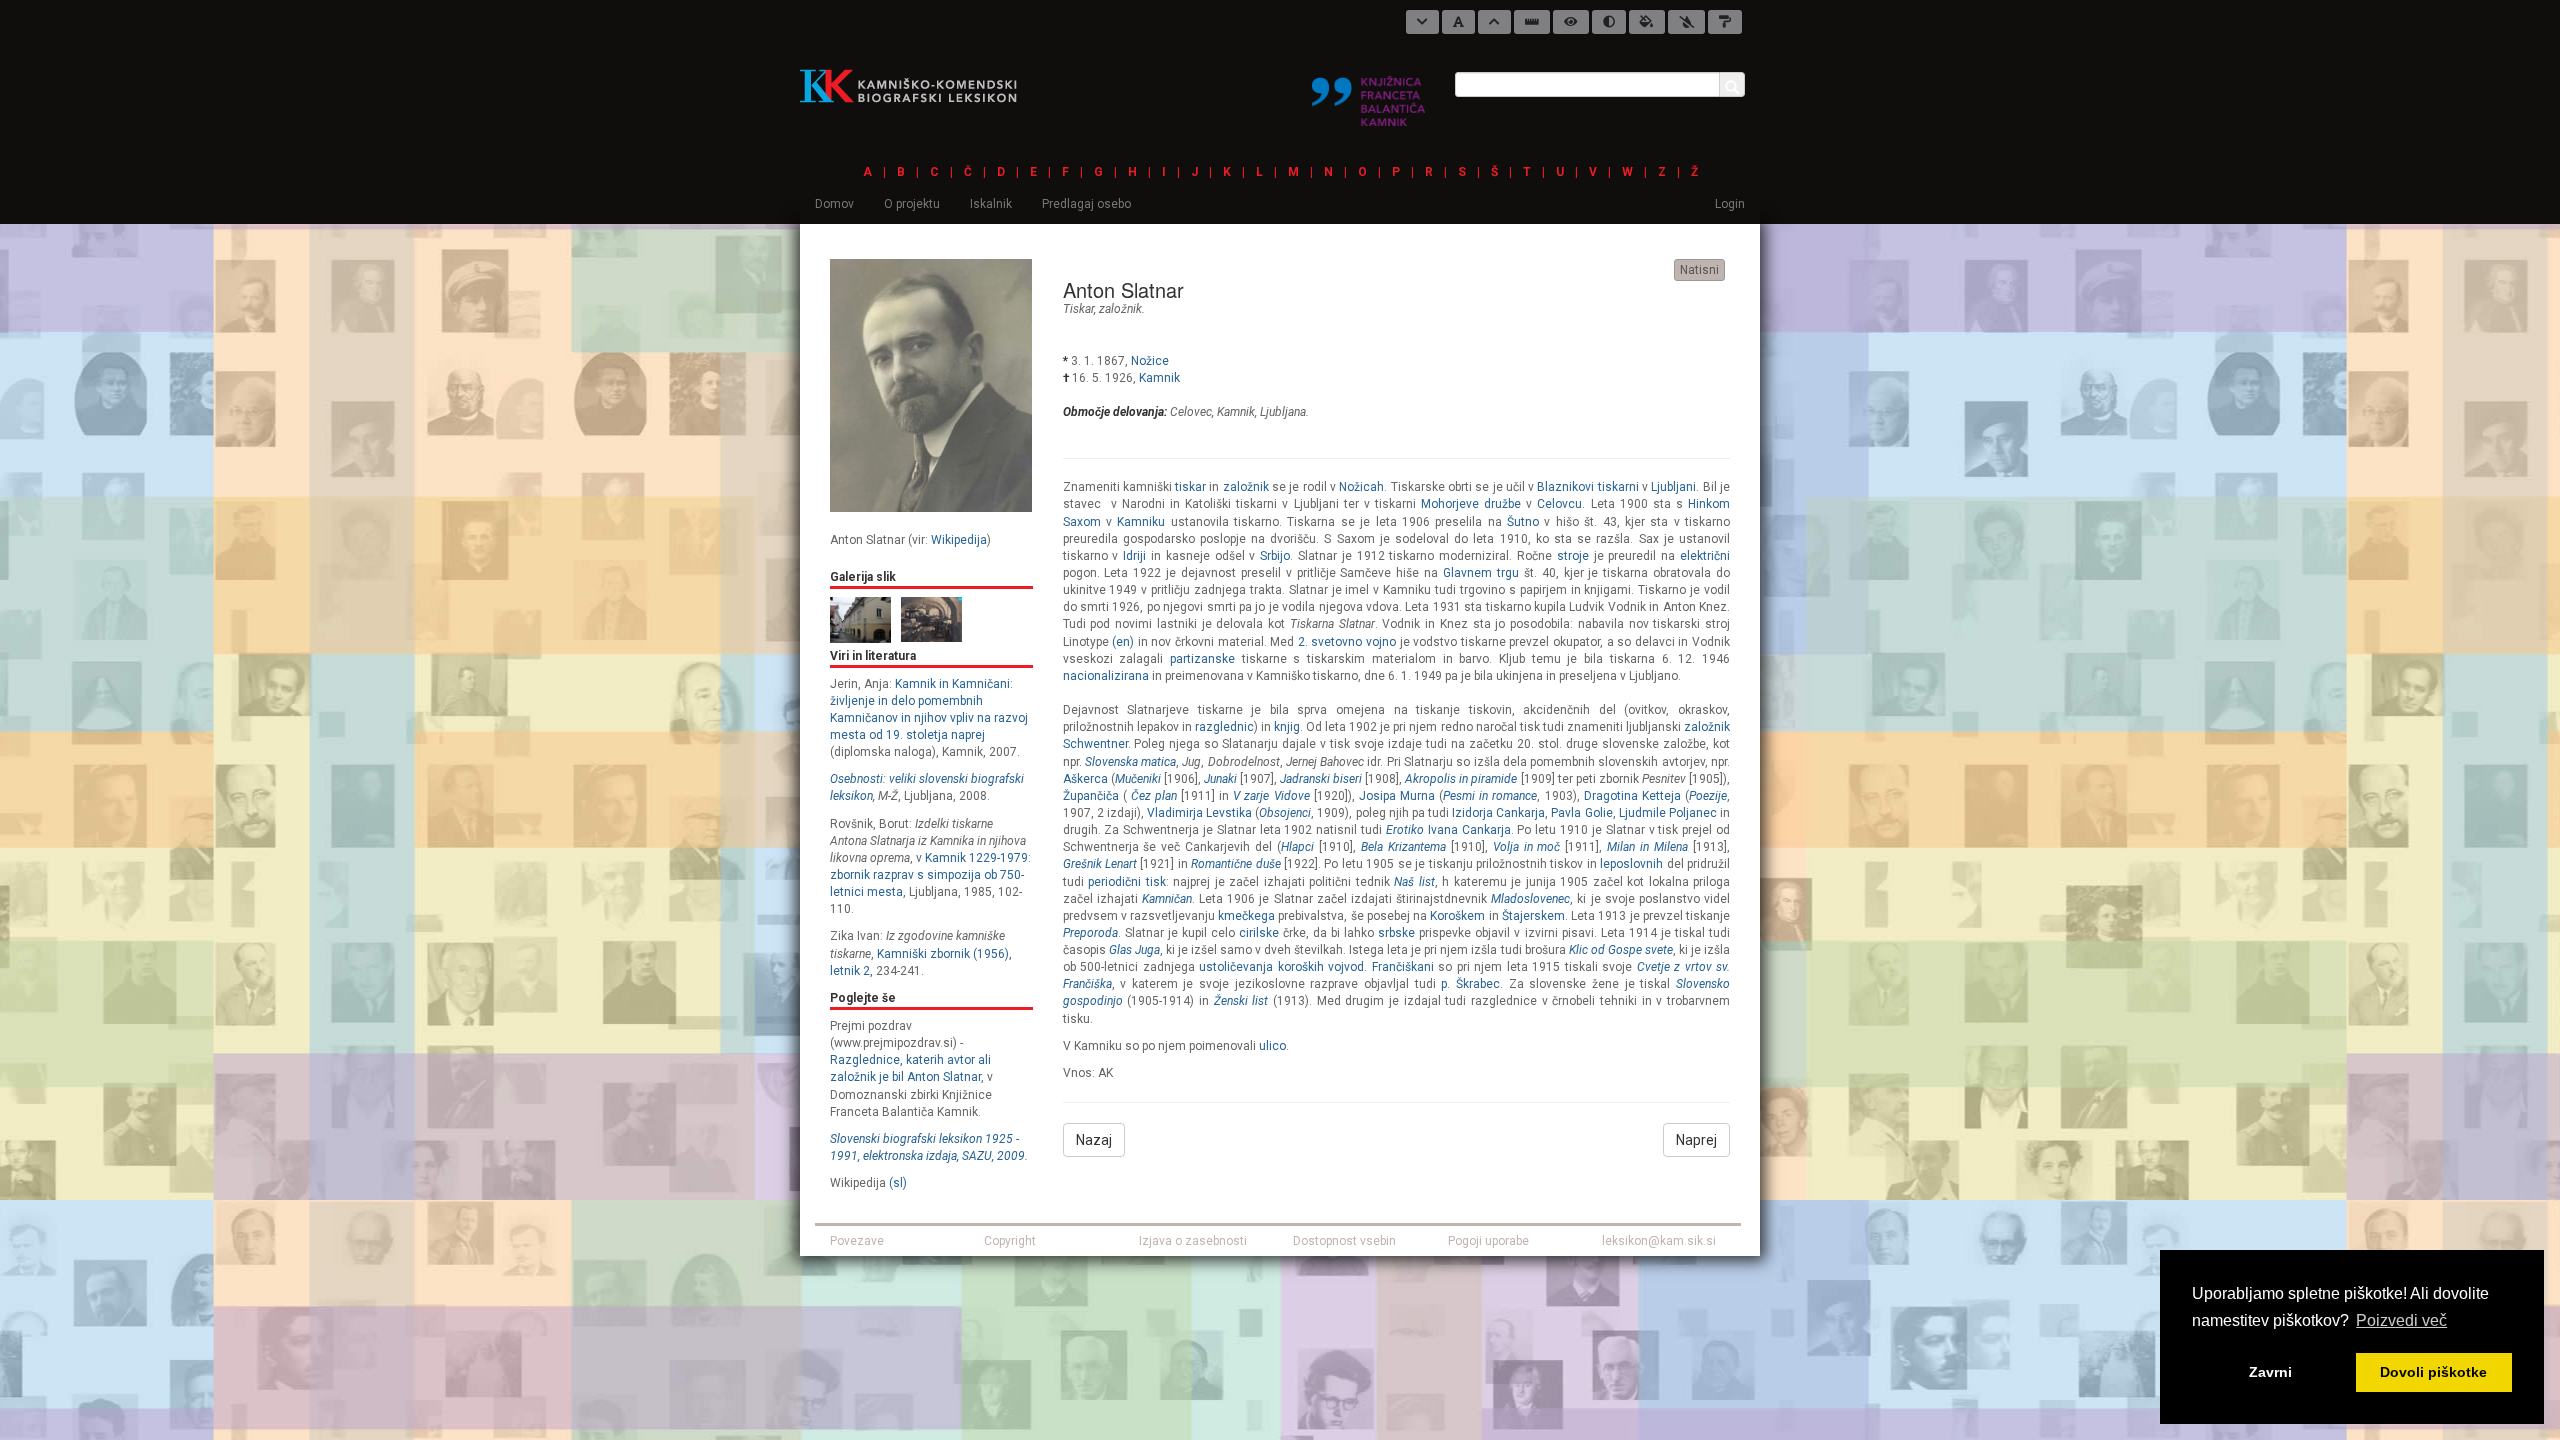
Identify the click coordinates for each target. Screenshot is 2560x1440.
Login (1730, 204)
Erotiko (1405, 830)
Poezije (1708, 796)
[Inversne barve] (1647, 22)
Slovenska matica (1130, 762)
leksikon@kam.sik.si (1659, 1241)
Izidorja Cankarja (1498, 813)
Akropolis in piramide (1461, 779)
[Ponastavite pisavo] (1458, 22)
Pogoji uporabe (1488, 1241)
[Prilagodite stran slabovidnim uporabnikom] (1571, 22)
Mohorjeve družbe (1471, 504)
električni (1705, 556)
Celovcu (1559, 504)
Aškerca (1085, 779)
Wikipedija (959, 540)
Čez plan (1154, 796)
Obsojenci (1285, 813)
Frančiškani (1403, 967)
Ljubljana (1283, 412)
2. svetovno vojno (1347, 642)
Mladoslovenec (1530, 899)
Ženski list (1241, 1001)
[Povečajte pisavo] (1494, 22)
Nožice (1150, 361)
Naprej (1696, 1140)
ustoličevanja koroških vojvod (1281, 967)
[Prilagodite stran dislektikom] (1609, 22)
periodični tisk (1127, 882)
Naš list (1414, 882)
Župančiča (1091, 796)
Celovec (1191, 412)
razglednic (1224, 727)
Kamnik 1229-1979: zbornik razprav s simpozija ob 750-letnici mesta (930, 875)
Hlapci (1297, 847)
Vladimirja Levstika (1199, 813)
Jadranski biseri (1321, 779)
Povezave (857, 1241)
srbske (1396, 933)
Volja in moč (1527, 847)
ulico (1272, 1046)
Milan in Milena (1647, 847)
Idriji (1134, 556)
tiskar (1078, 309)
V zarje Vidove (1271, 796)
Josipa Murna (1397, 796)
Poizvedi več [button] (2401, 1320)
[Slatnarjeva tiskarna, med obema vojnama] (931, 619)
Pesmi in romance (1490, 796)
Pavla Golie (1581, 813)
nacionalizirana (1106, 676)
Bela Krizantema (1403, 847)
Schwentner (1095, 744)
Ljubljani (1673, 487)
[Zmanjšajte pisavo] (1422, 22)
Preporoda (1090, 933)
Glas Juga (1134, 950)
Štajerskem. (1535, 916)
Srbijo (1275, 556)
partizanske (1202, 659)
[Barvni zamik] (1686, 22)
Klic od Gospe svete (1621, 950)
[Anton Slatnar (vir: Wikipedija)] (931, 385)
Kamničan (1167, 899)
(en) (1123, 642)
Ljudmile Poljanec (1668, 813)
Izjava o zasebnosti (1193, 1241)
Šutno (1523, 522)
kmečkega (1246, 916)
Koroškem (1457, 916)
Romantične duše (1235, 864)
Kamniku (1141, 522)
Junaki (1220, 779)
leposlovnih (1631, 864)
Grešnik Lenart (1100, 864)
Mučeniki (1138, 779)
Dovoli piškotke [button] (2433, 1372)
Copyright (1010, 1241)
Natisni (1699, 270)
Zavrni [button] (2270, 1372)
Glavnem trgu (1481, 573)
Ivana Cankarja (1469, 830)
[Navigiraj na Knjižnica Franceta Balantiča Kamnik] (1368, 93)
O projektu (912, 204)
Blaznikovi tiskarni (1587, 487)
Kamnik (1159, 378)
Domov (834, 204)
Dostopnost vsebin (1344, 1241)
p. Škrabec (1470, 984)
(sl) (898, 1183)
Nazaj (1094, 1140)
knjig (1287, 727)
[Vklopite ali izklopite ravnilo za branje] (1532, 22)
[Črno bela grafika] (1725, 22)
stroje (1573, 556)
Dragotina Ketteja (1632, 796)
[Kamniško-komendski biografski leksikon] (916, 85)
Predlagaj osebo (1086, 204)
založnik (1120, 309)
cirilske (1259, 933)
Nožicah (1361, 487)
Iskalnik (991, 204)
